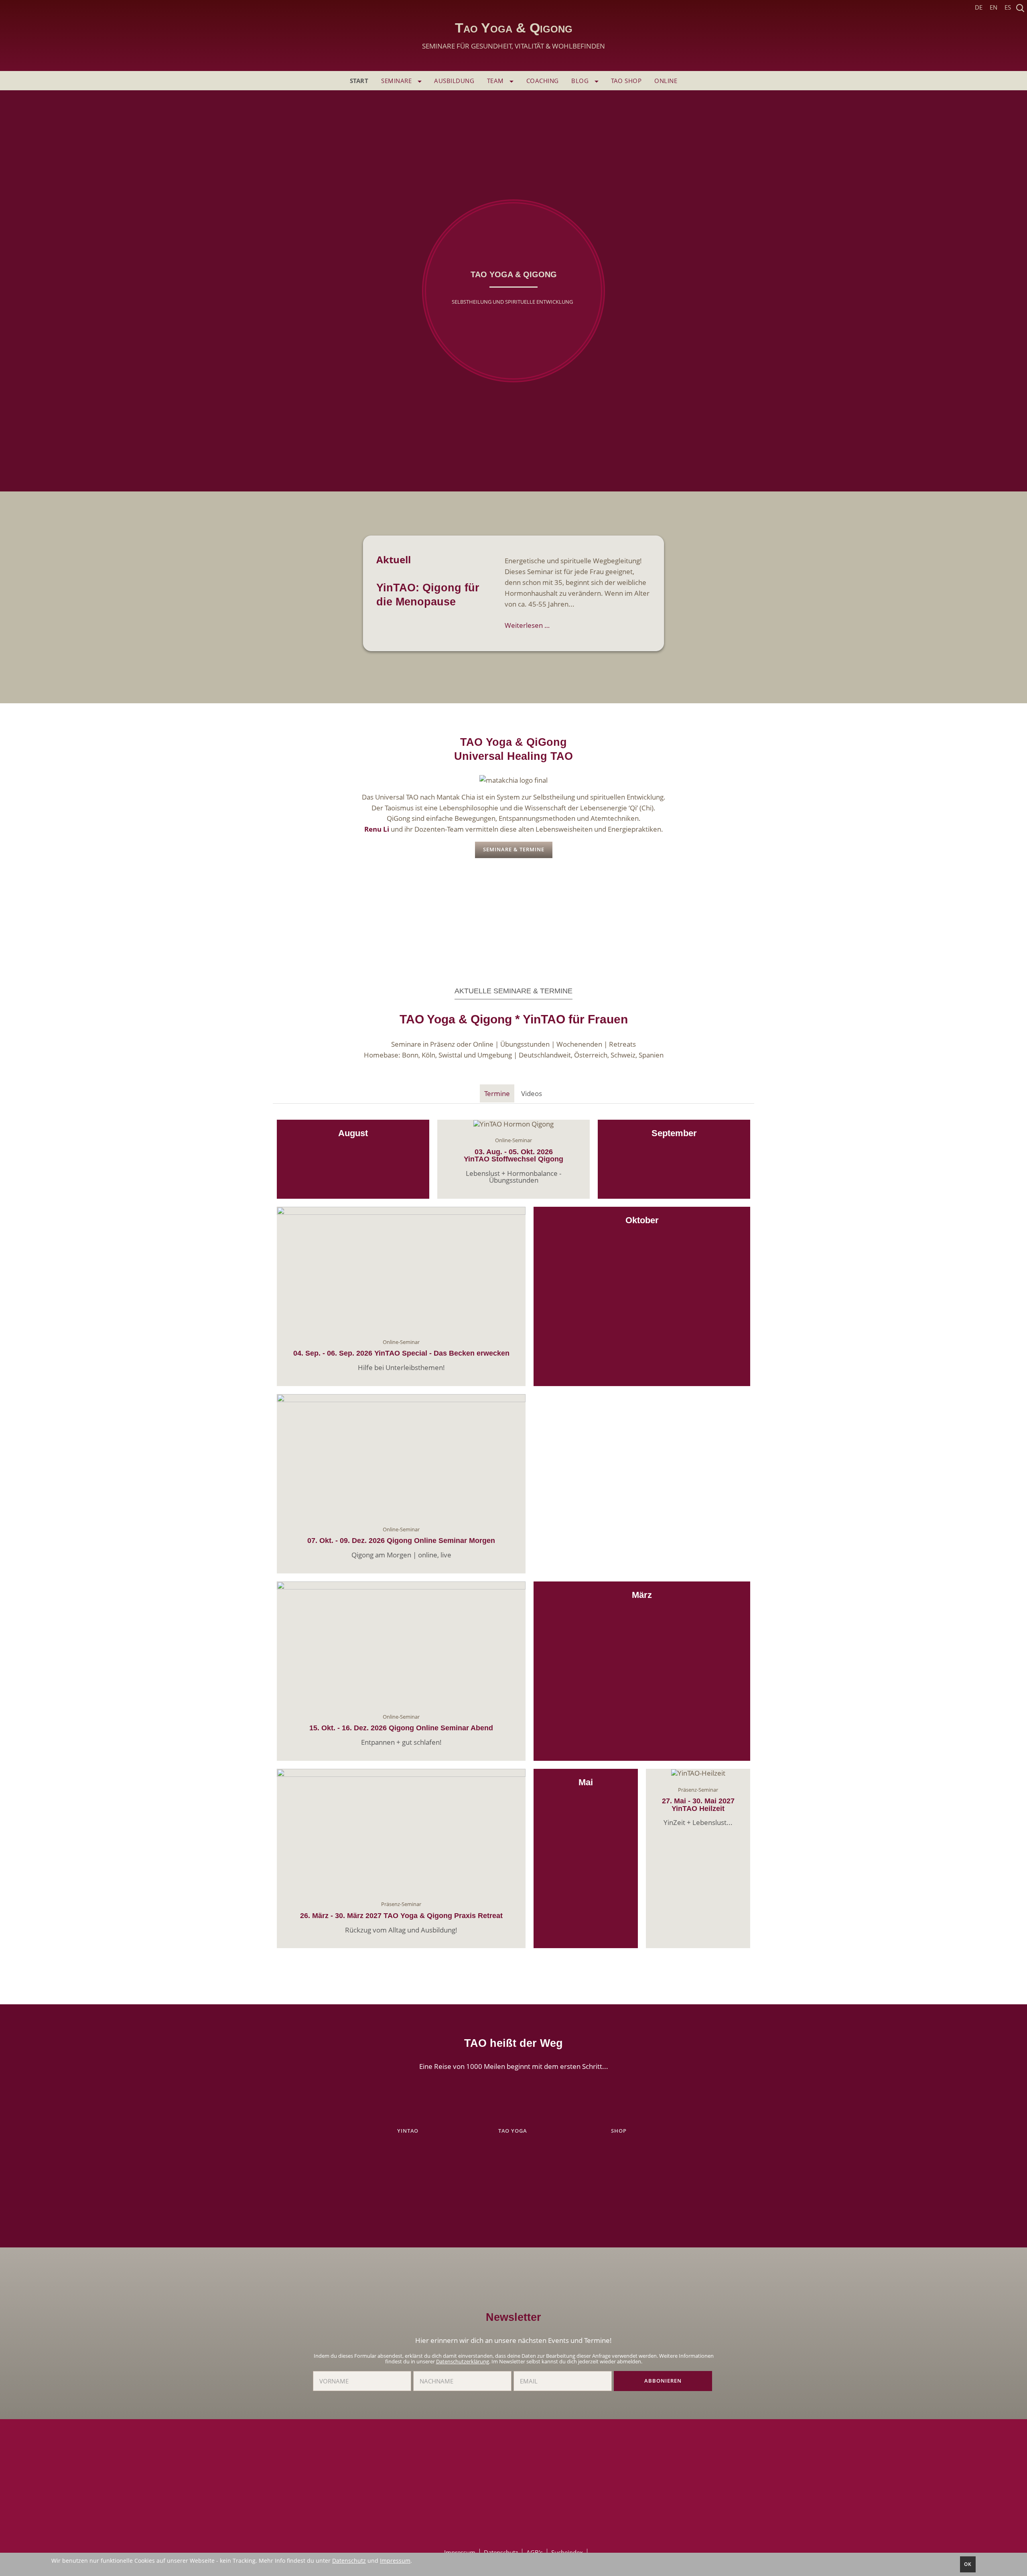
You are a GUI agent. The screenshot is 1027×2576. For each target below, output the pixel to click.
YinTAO (409, 2131)
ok (968, 2564)
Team (496, 81)
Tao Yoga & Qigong (513, 36)
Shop (619, 2131)
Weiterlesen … (527, 625)
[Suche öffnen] (1020, 8)
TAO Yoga (513, 2131)
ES (1008, 7)
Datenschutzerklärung (463, 2361)
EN (994, 7)
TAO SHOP (626, 81)
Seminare (397, 81)
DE (979, 7)
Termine (497, 1093)
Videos (532, 1093)
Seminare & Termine (514, 850)
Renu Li (377, 829)
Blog (581, 81)
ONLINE (666, 81)
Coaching (543, 81)
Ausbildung (454, 81)
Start (359, 81)
